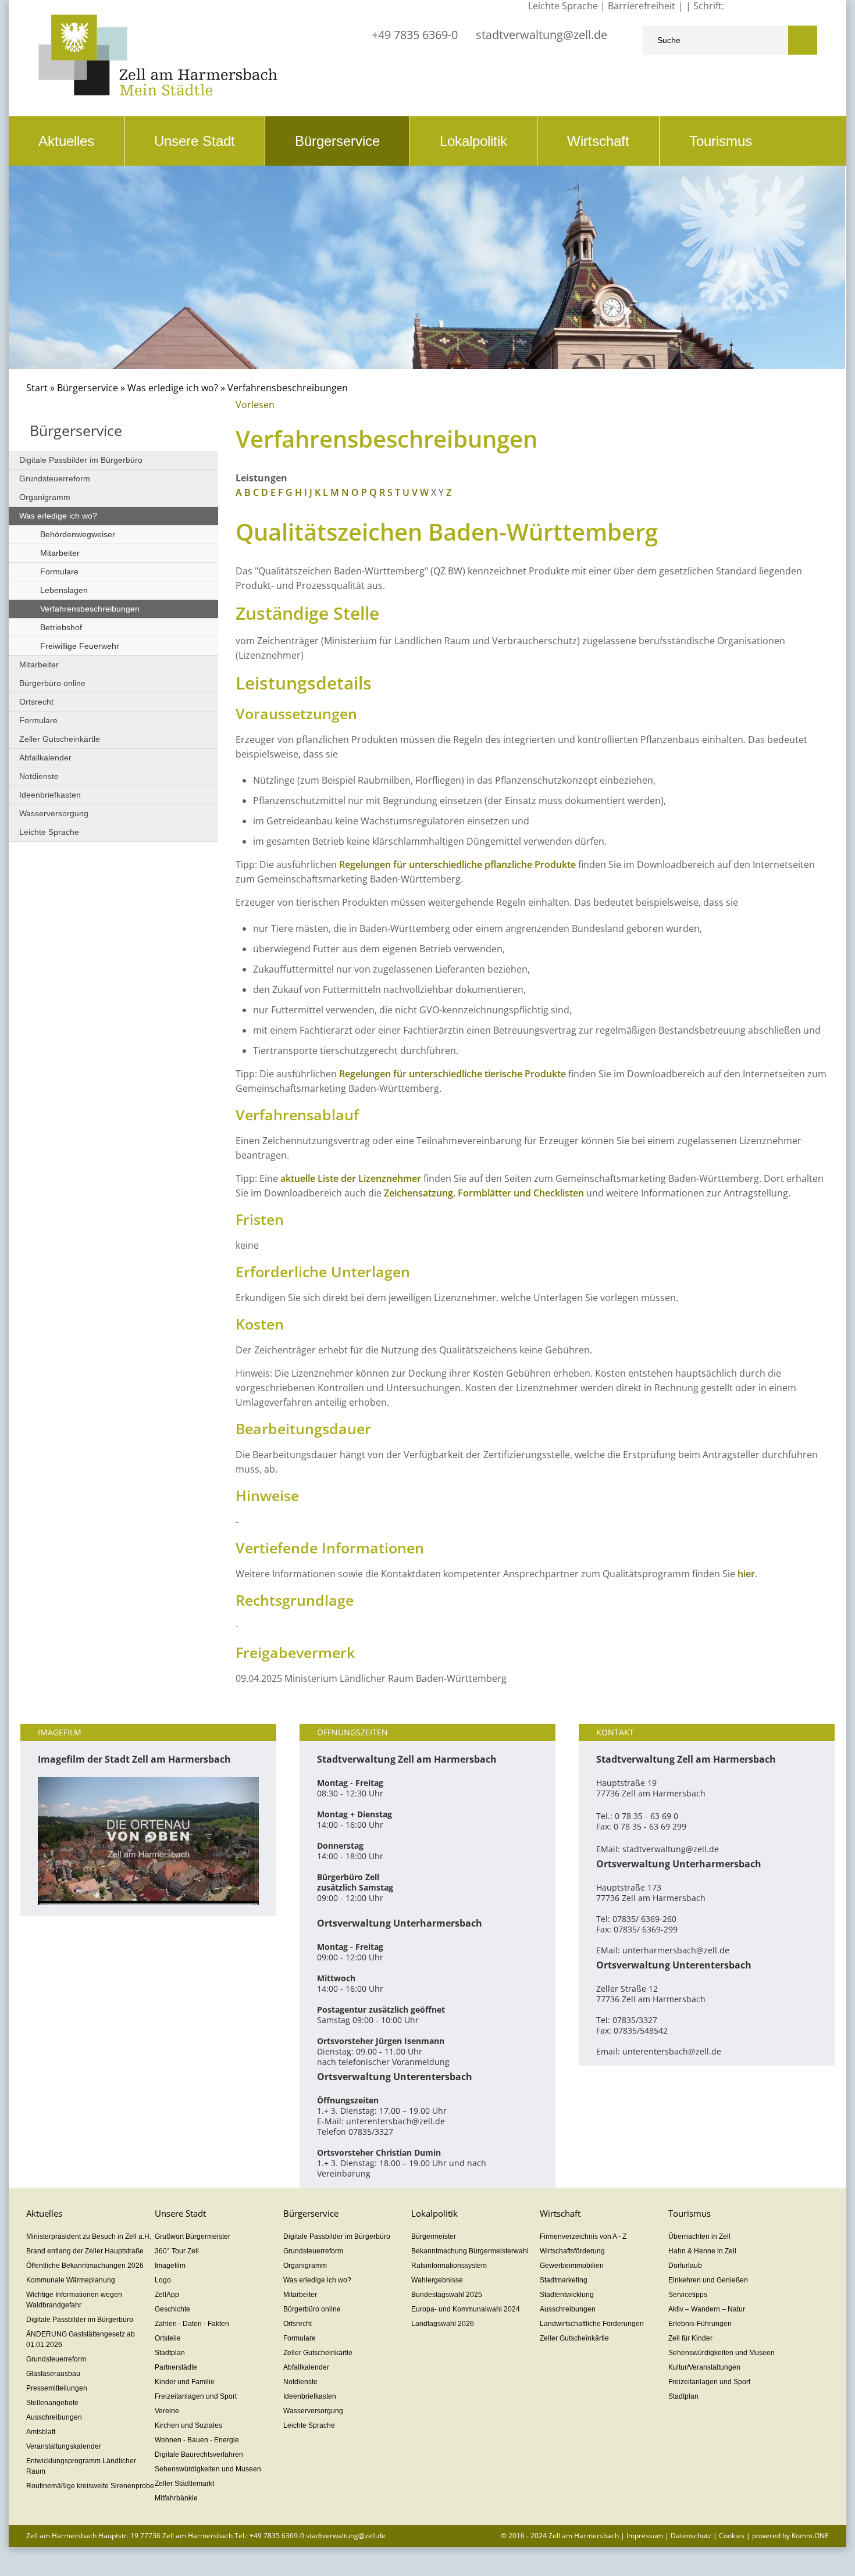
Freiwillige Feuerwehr (80, 646)
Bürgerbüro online (52, 683)
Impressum (645, 2536)
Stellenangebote (52, 2403)
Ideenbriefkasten (50, 795)
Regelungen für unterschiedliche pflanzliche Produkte (457, 864)
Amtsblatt (41, 2432)
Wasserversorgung (54, 813)
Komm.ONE (810, 2536)
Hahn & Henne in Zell (702, 2251)
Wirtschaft (598, 141)
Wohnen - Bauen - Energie (197, 2440)
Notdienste (39, 776)
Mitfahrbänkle (176, 2498)
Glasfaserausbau (53, 2374)
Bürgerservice (337, 141)
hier (746, 1574)
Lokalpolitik (473, 141)
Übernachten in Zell (699, 2236)
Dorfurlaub (685, 2266)
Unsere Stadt (195, 141)
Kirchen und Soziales (188, 2425)
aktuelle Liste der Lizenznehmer (351, 1178)
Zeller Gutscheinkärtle (60, 739)
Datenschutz (691, 2536)
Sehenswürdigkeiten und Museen (208, 2469)
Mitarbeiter (60, 553)
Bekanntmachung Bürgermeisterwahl (470, 2251)
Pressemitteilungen (57, 2388)
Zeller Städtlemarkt (184, 2484)
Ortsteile (168, 2338)
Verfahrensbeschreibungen (90, 609)
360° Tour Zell (177, 2251)
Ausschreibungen (54, 2417)
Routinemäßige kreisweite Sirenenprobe (90, 2486)
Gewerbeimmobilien (572, 2266)
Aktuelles (66, 141)
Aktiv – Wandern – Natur (707, 2309)
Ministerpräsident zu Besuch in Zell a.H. (89, 2236)
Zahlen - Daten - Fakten (192, 2324)
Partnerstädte (176, 2367)
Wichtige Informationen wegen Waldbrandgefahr (74, 2300)
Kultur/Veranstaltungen (704, 2367)
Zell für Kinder (690, 2338)
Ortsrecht (36, 702)
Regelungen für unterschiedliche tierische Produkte (453, 1074)
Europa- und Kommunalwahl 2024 (466, 2309)
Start (37, 388)
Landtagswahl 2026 (443, 2324)
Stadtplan (170, 2353)
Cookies (732, 2536)
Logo (163, 2280)
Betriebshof (61, 627)
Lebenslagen (64, 590)
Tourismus (721, 141)
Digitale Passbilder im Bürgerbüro (81, 460)
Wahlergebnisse (437, 2280)
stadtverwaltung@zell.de (541, 35)
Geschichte (172, 2309)
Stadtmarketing (564, 2280)
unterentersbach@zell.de (396, 2121)
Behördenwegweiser (78, 534)
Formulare (59, 571)
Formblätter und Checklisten (521, 1193)
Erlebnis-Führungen (700, 2324)
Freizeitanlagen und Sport (196, 2396)
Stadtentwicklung (567, 2295)
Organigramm (45, 497)
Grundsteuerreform (55, 478)
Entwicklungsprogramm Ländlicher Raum (81, 2466)
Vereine (167, 2411)
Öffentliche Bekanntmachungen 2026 (85, 2266)
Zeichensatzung (418, 1193)
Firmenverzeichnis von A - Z (583, 2236)
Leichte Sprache (49, 832)
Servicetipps (688, 2295)
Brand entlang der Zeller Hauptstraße (85, 2251)
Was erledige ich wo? (173, 388)
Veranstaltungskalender (64, 2446)
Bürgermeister (434, 2236)
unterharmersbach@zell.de (676, 1950)
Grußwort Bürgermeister (193, 2236)
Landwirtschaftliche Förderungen (592, 2324)
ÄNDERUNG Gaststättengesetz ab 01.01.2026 (81, 2339)
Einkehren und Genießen (708, 2280)
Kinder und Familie (185, 2382)
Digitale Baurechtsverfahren (199, 2454)
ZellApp (167, 2295)
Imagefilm (170, 2266)
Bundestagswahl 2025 (447, 2295)
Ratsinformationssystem (449, 2266)
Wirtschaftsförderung (572, 2251)
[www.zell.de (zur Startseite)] (158, 93)
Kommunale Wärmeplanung (71, 2280)
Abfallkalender (45, 758)
